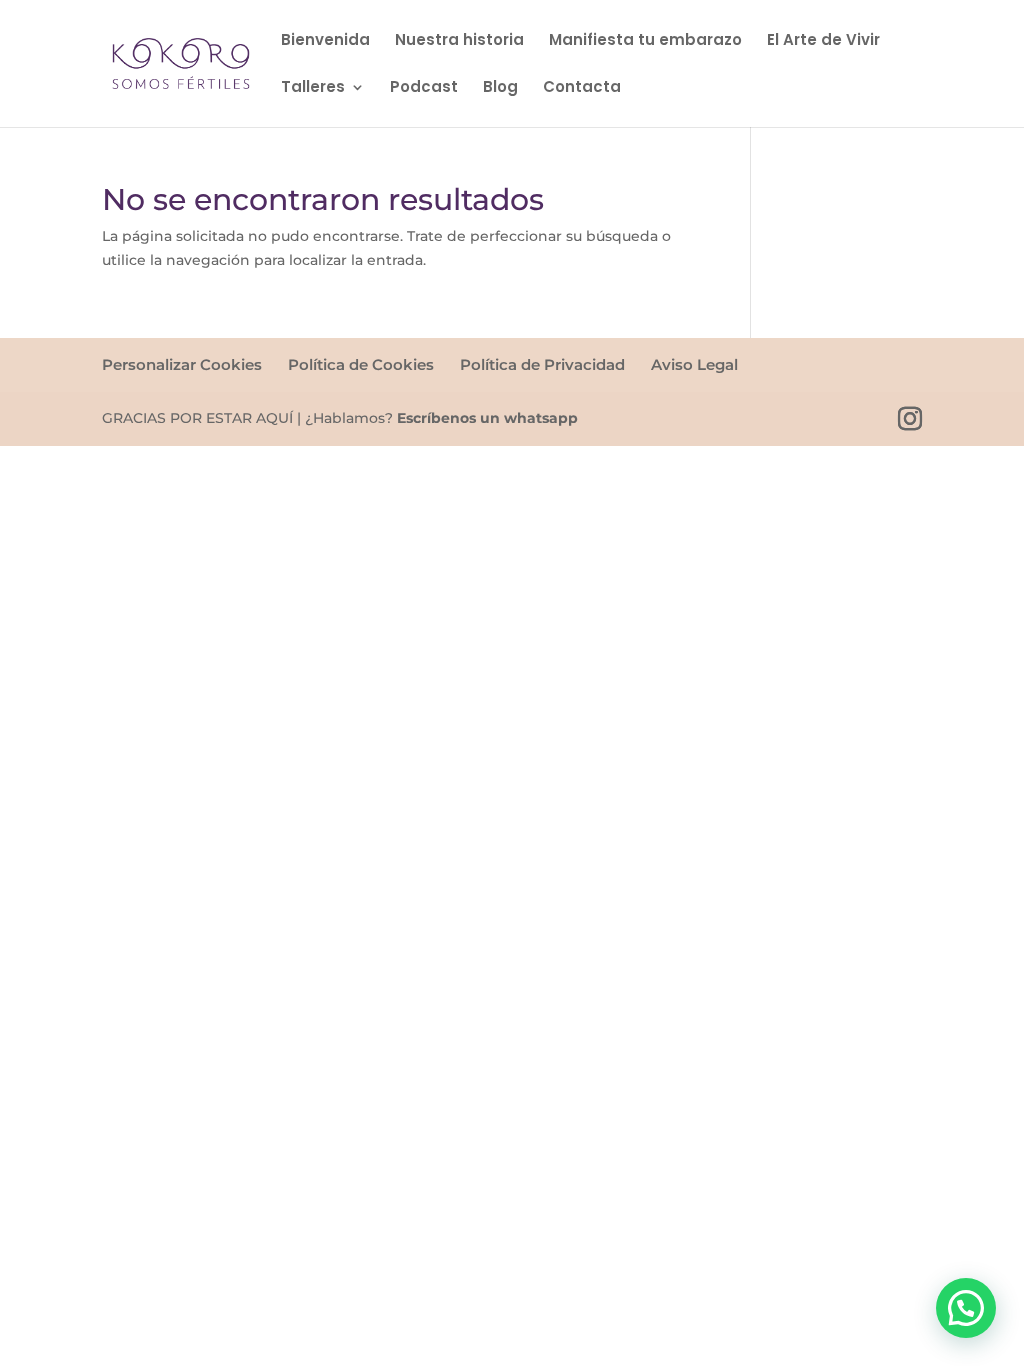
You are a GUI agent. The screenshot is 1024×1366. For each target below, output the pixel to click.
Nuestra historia (459, 41)
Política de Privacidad (542, 364)
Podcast (424, 88)
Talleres (313, 88)
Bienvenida (325, 41)
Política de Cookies (361, 364)
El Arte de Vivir (823, 41)
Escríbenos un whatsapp (487, 418)
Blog (500, 88)
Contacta (582, 88)
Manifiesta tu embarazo (645, 41)
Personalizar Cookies (182, 364)
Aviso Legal (694, 364)
